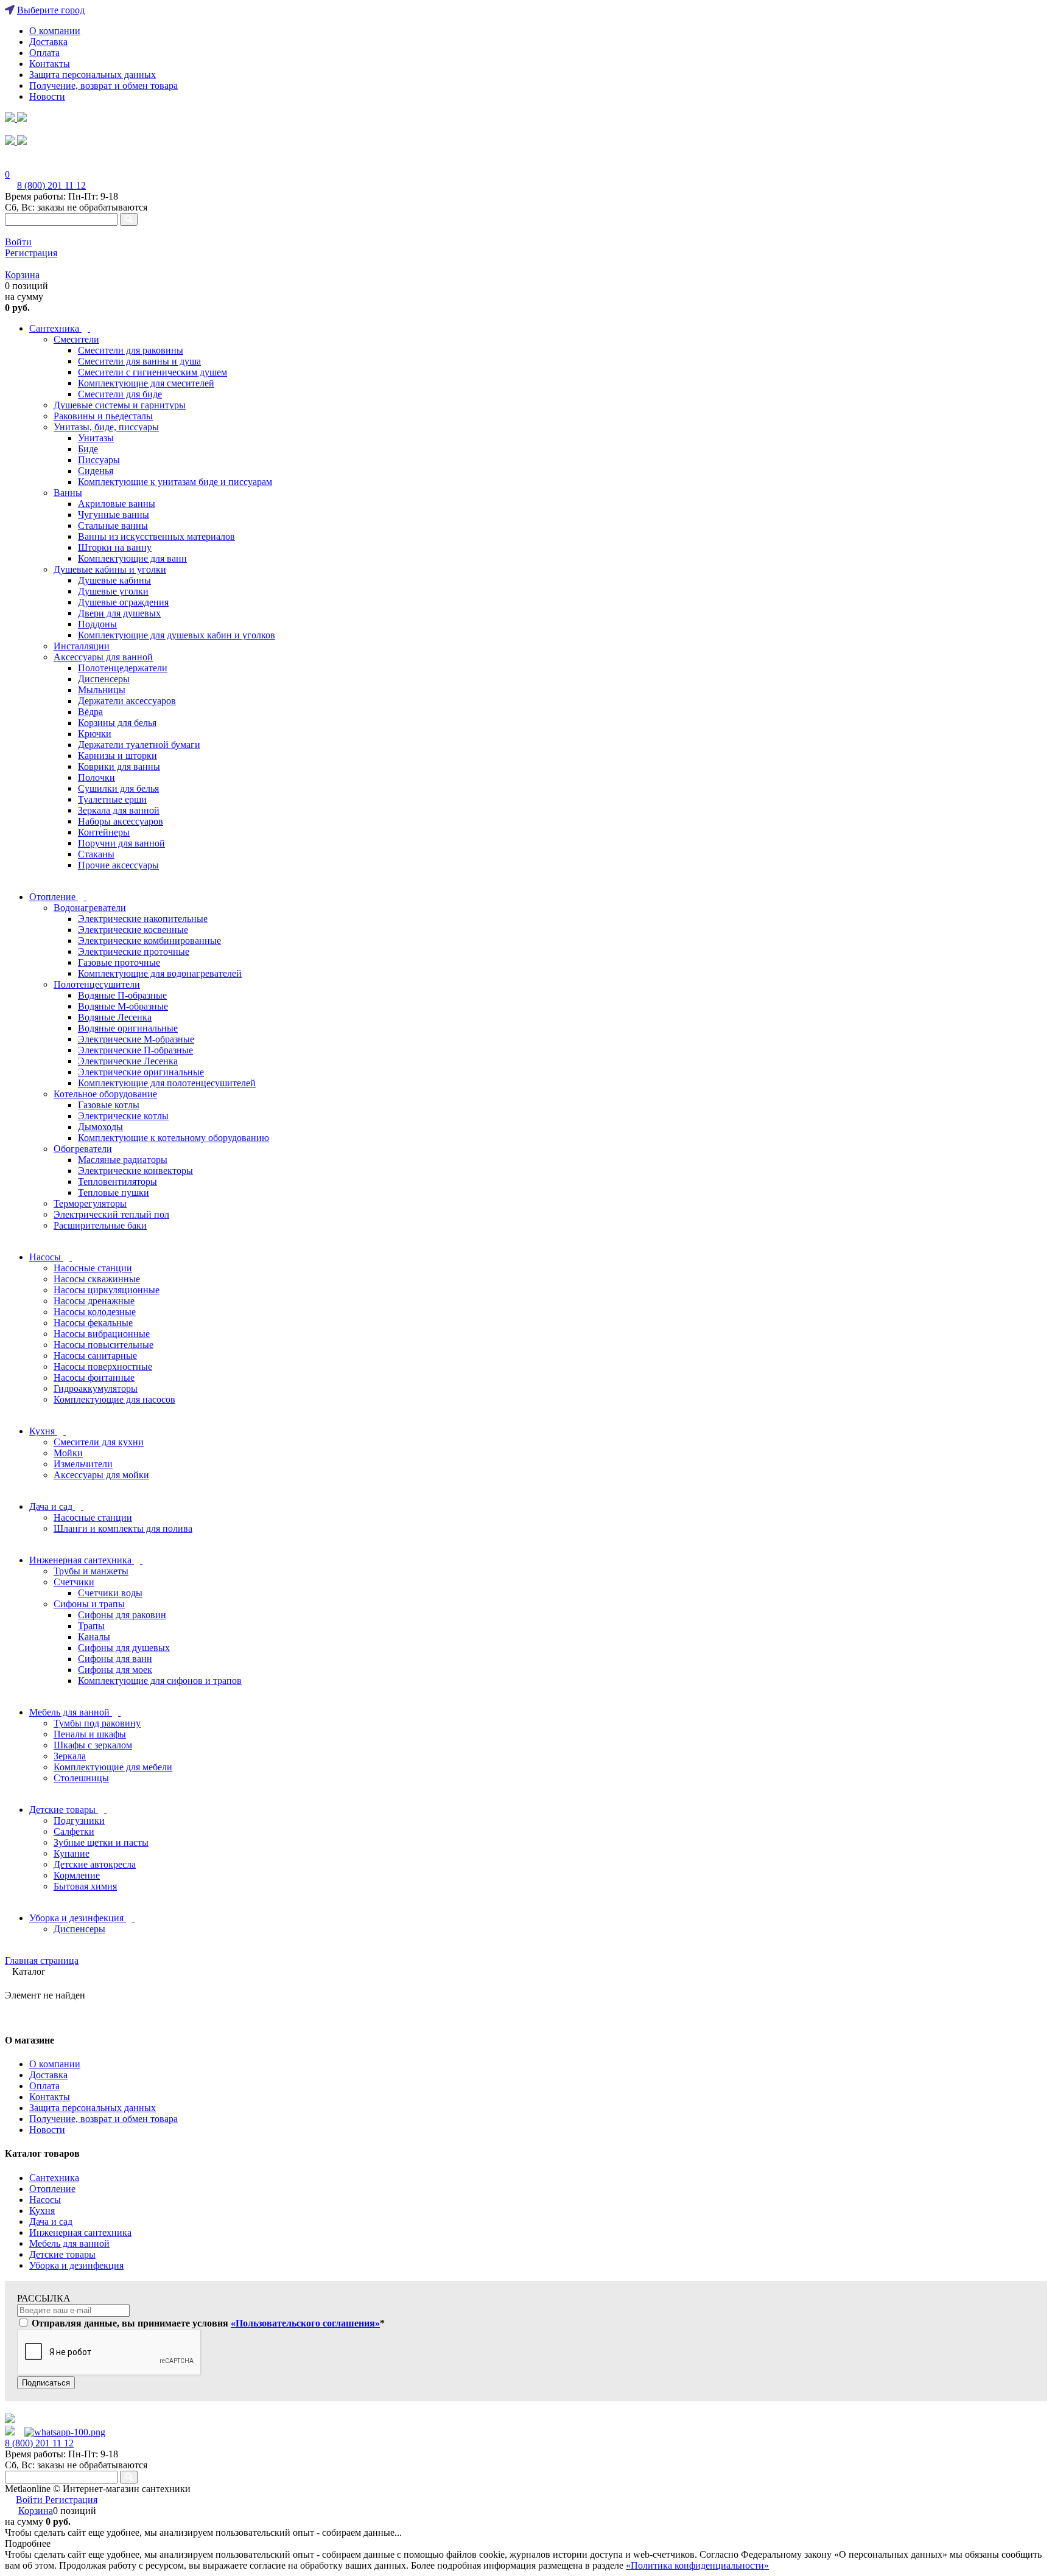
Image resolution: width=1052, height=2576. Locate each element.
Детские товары (62, 2254)
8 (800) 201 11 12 (51, 185)
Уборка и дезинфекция (76, 2265)
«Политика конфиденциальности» (697, 2565)
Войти (18, 242)
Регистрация (31, 253)
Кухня (42, 2211)
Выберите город (51, 10)
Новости (47, 96)
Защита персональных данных (93, 75)
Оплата (44, 53)
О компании (55, 31)
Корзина (22, 275)
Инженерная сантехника (80, 2232)
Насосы (45, 2200)
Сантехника (54, 2178)
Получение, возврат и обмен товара (103, 86)
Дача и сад (51, 2222)
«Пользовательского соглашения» (305, 2323)
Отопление (52, 2189)
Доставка (48, 42)
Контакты (50, 64)
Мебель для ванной (69, 2243)
